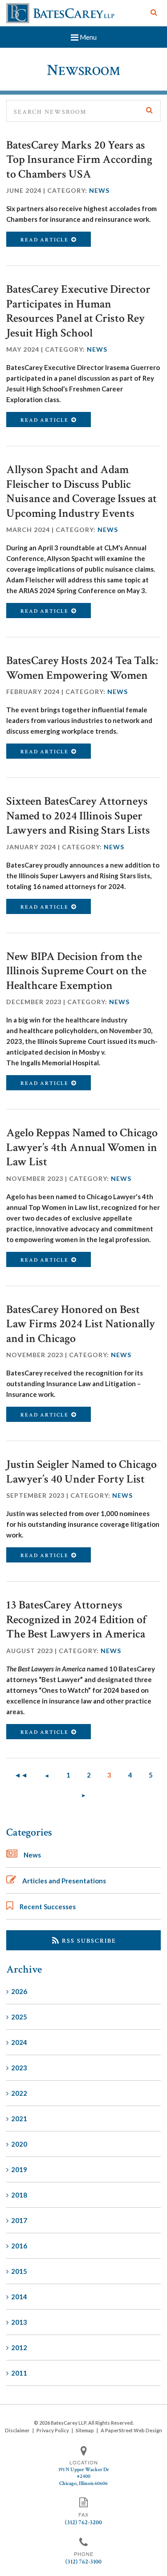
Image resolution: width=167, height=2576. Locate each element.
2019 (19, 2169)
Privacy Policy (53, 2430)
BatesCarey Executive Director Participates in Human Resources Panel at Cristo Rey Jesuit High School (78, 311)
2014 (19, 2297)
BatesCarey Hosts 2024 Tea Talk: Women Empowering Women (82, 668)
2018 (19, 2195)
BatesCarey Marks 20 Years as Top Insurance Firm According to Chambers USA (79, 160)
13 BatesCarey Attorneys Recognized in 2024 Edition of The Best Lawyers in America (76, 1619)
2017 (19, 2220)
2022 (19, 2093)
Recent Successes (48, 1907)
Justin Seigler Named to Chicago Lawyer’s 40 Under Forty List (81, 1472)
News (99, 190)
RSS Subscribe (88, 1941)
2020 (19, 2144)
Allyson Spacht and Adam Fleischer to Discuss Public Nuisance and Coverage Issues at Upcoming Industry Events (81, 491)
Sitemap (85, 2430)
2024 (19, 2042)
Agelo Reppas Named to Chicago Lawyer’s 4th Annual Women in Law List (82, 1147)
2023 (19, 2068)
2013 (19, 2322)
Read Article (45, 240)
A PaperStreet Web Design (131, 2430)
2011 (19, 2373)
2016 (19, 2246)
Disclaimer (17, 2430)
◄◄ (21, 1775)
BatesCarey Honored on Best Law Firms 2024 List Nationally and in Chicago (81, 1324)
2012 (19, 2347)
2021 (19, 2119)
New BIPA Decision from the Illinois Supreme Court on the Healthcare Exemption (76, 971)
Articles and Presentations (64, 1881)
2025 (19, 2017)
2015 (19, 2271)
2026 (19, 1991)
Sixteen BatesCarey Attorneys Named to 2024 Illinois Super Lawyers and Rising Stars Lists (78, 816)
